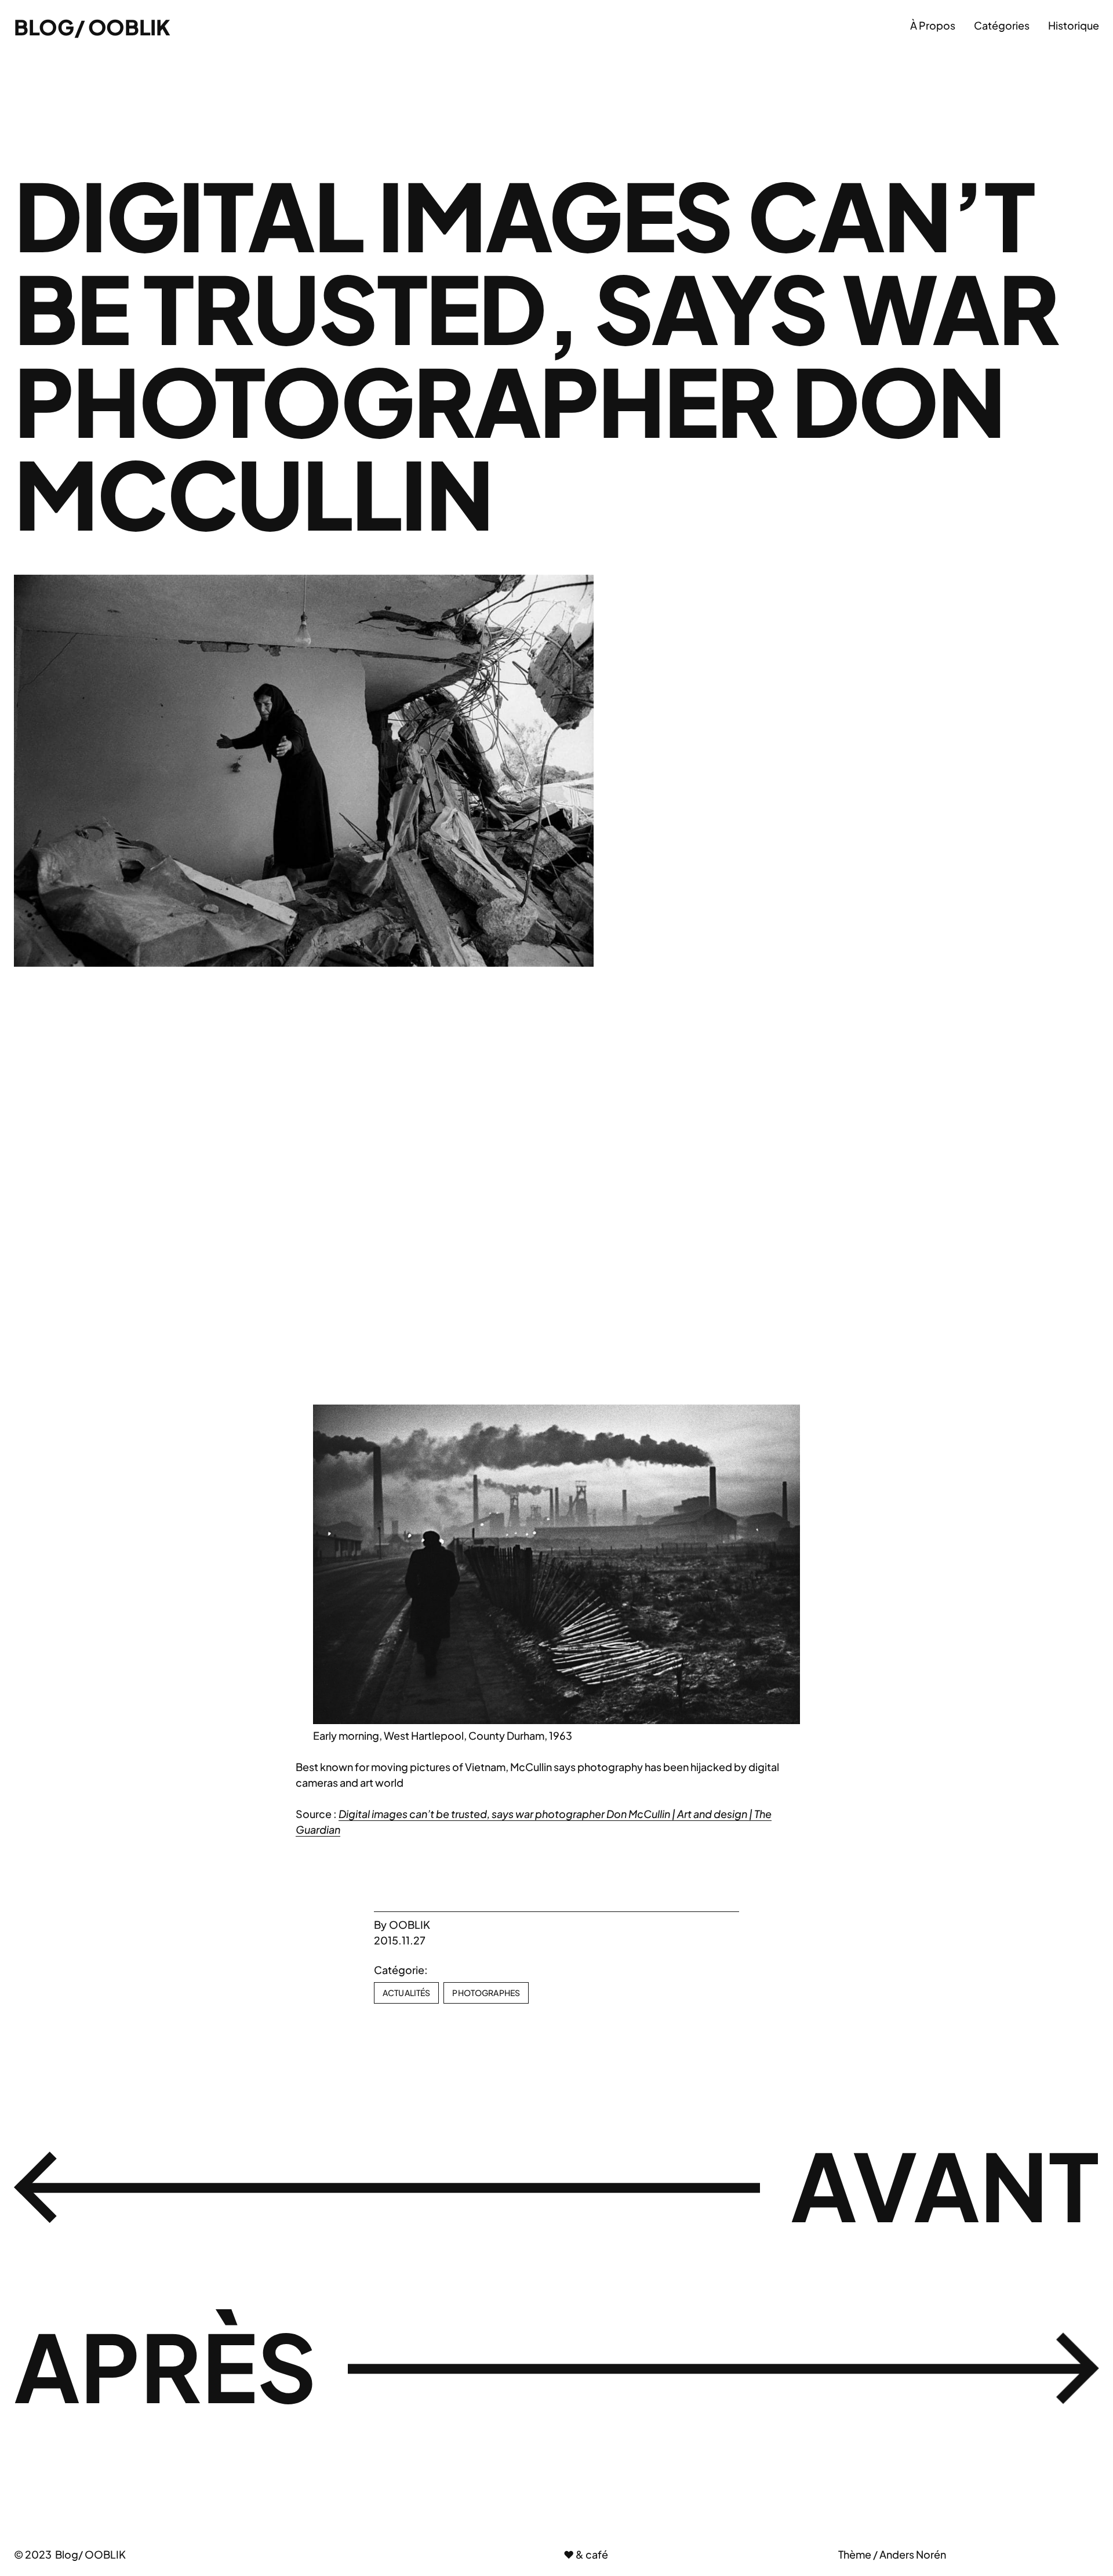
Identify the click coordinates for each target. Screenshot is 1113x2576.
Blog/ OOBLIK (92, 27)
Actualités (406, 1993)
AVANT (945, 2185)
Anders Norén (913, 2554)
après (166, 2365)
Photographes (486, 1993)
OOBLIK (410, 1924)
